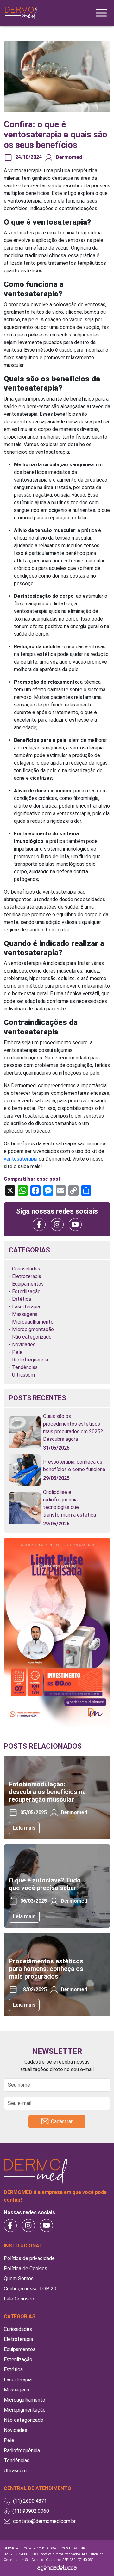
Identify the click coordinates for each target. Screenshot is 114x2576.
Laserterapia (26, 1307)
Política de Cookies (25, 2268)
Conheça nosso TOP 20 (30, 2289)
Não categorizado (32, 1337)
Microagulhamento (33, 1322)
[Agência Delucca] (57, 2568)
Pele (17, 1352)
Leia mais (24, 1828)
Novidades (24, 1345)
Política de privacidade (29, 2258)
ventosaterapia (21, 1159)
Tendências (25, 1367)
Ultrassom (23, 1375)
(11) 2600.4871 (30, 2501)
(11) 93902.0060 (31, 2511)
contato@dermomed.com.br (44, 2521)
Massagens (25, 1314)
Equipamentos (28, 1284)
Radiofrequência (30, 1360)
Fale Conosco (19, 2299)
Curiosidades (26, 1269)
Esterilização (26, 1291)
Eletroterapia (27, 1276)
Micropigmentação (33, 1329)
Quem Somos (19, 2279)
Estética (22, 1299)
